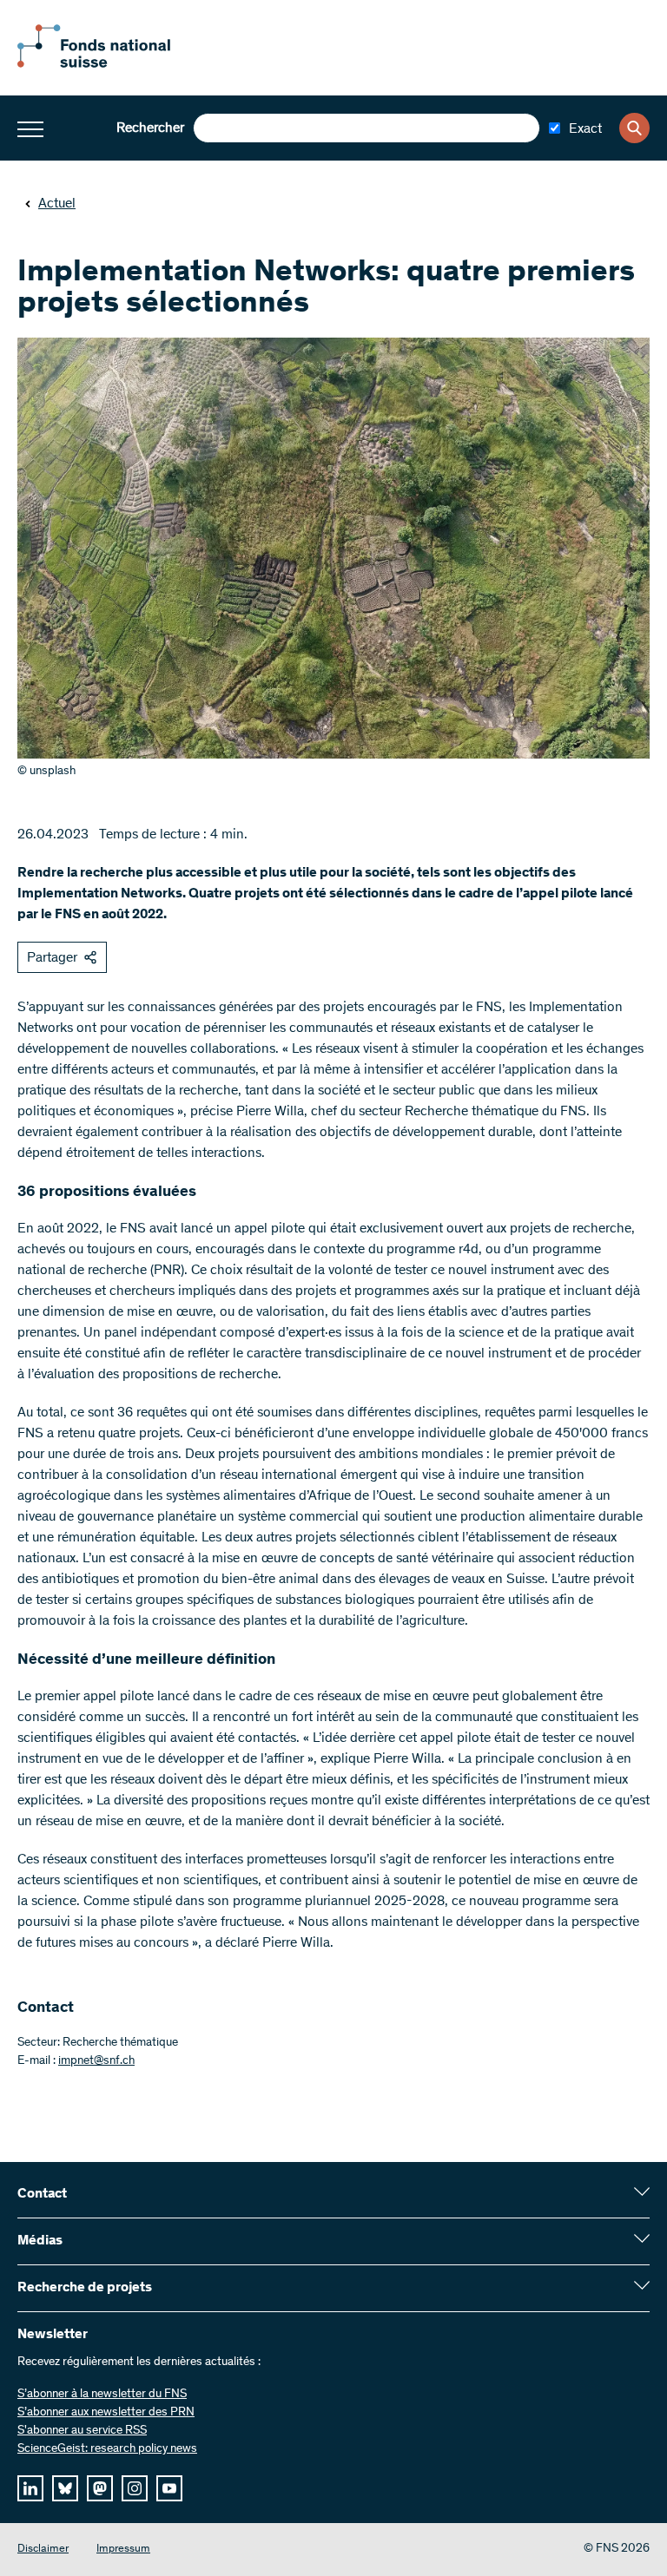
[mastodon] (100, 2488)
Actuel (57, 204)
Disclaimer (43, 2550)
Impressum (123, 2550)
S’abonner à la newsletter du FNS (102, 2395)
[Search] (634, 128)
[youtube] (169, 2488)
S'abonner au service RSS (82, 2431)
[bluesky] (65, 2488)
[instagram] (135, 2488)
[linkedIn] (30, 2488)
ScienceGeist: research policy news (107, 2449)
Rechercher (150, 128)
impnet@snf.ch (96, 2061)
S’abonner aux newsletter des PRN (106, 2413)
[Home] (113, 64)
